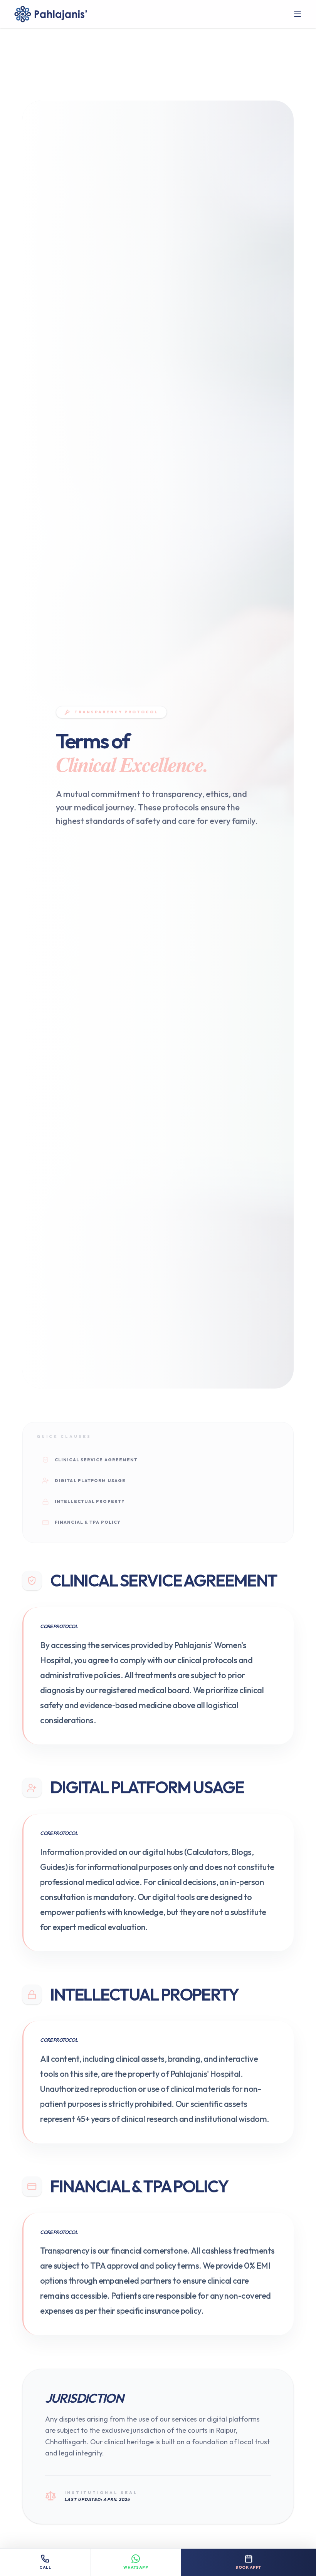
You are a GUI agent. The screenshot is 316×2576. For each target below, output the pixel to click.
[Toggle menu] (298, 14)
